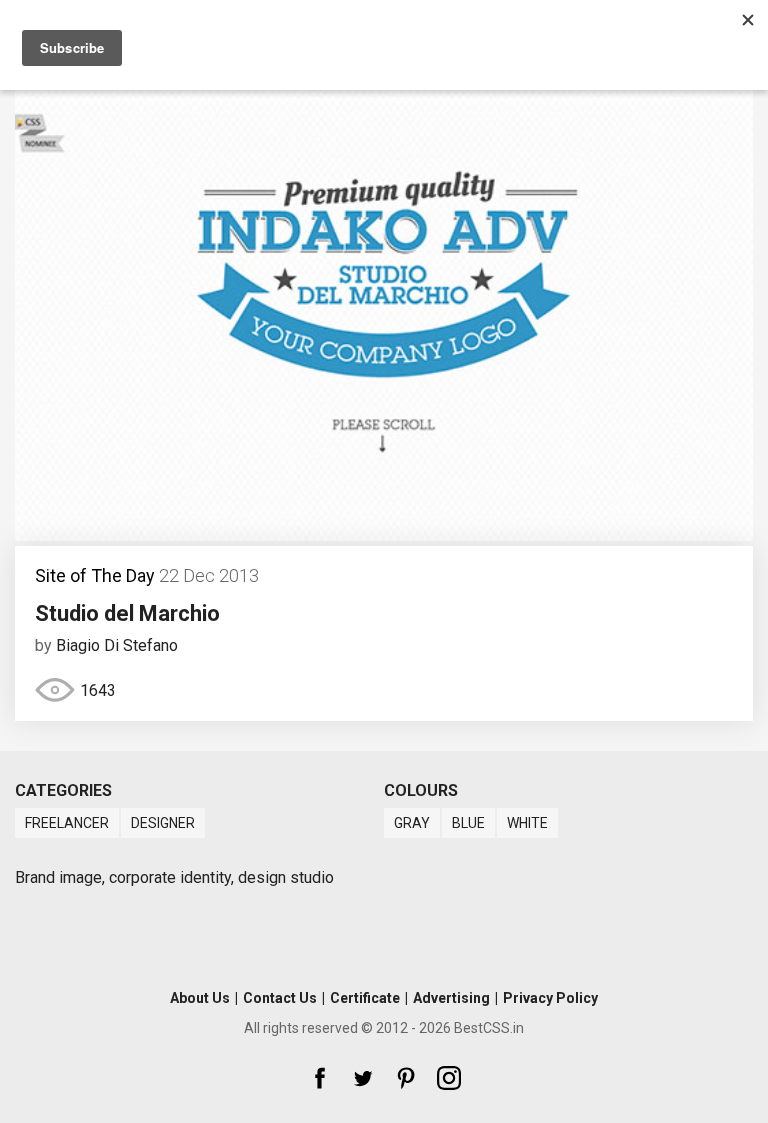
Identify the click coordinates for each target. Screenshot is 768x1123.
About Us (200, 998)
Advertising (451, 998)
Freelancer (67, 823)
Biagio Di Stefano (117, 645)
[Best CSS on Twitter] (363, 1078)
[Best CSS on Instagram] (449, 1078)
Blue (468, 823)
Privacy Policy (550, 998)
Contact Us (280, 998)
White (527, 823)
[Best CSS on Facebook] (320, 1078)
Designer (163, 823)
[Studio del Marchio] (384, 535)
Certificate (365, 998)
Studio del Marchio (127, 613)
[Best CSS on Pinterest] (406, 1078)
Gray (412, 823)
